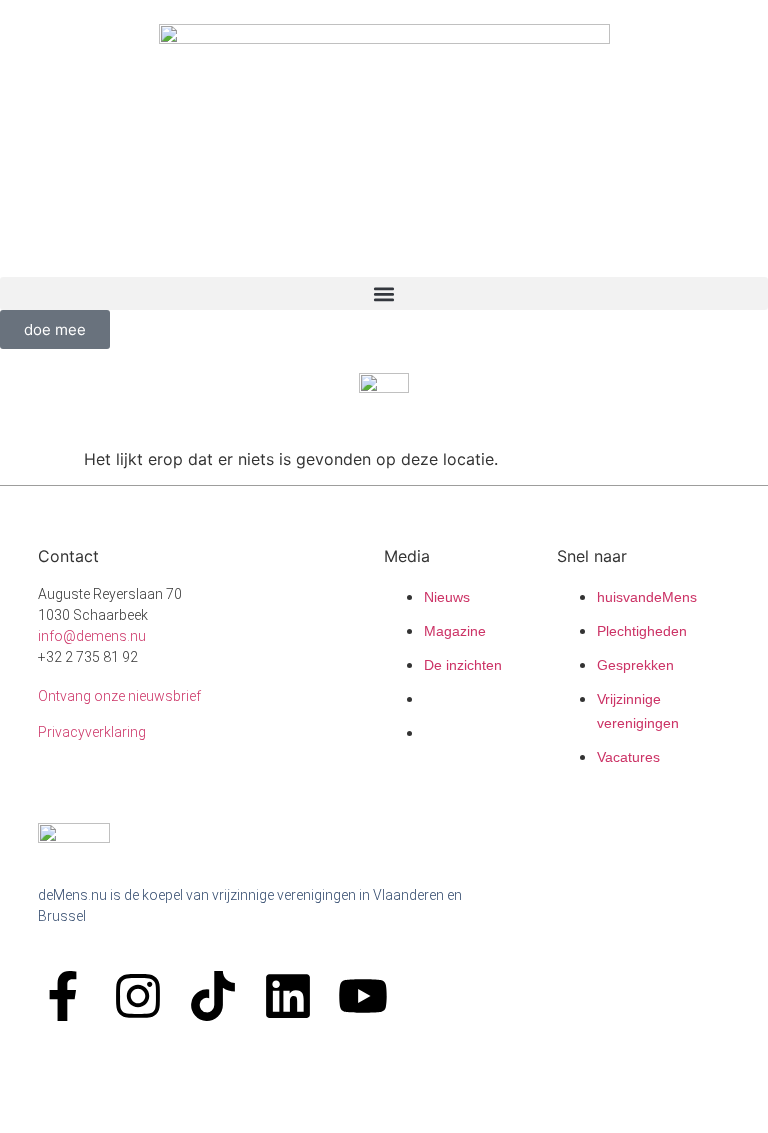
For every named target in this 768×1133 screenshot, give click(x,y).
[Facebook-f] (63, 996)
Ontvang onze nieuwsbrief (119, 696)
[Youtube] (363, 996)
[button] (384, 293)
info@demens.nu (92, 636)
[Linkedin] (288, 996)
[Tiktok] (213, 996)
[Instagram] (138, 996)
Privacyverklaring (92, 732)
